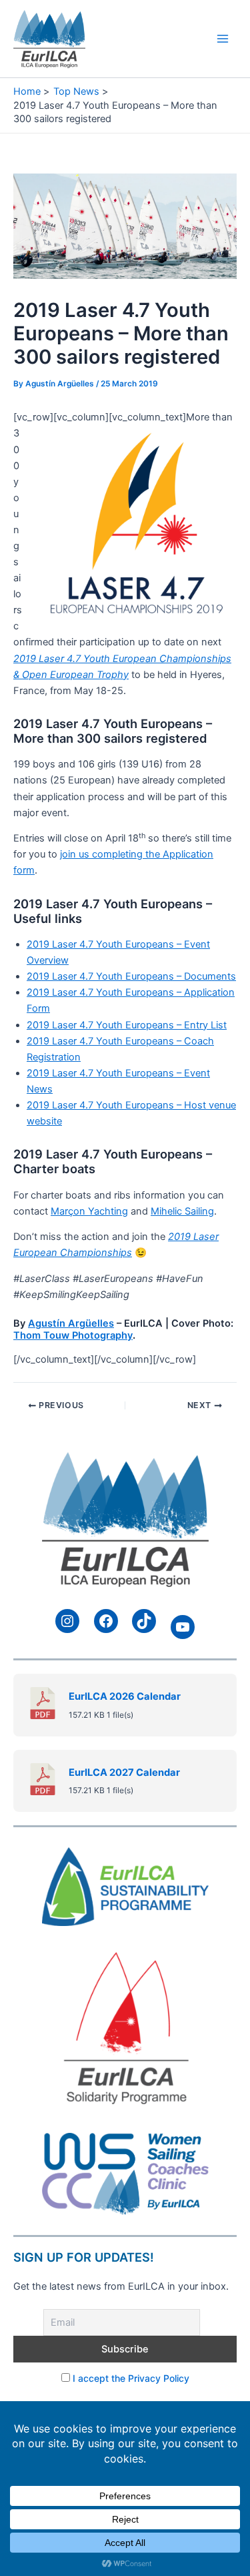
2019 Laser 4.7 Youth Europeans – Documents (131, 976)
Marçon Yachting (89, 1211)
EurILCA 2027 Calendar (124, 1773)
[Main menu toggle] (223, 39)
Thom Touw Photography (73, 1335)
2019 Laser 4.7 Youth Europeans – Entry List (127, 1025)
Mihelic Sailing (182, 1211)
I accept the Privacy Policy (131, 2378)
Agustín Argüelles (71, 1323)
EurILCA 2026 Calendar (125, 1696)
